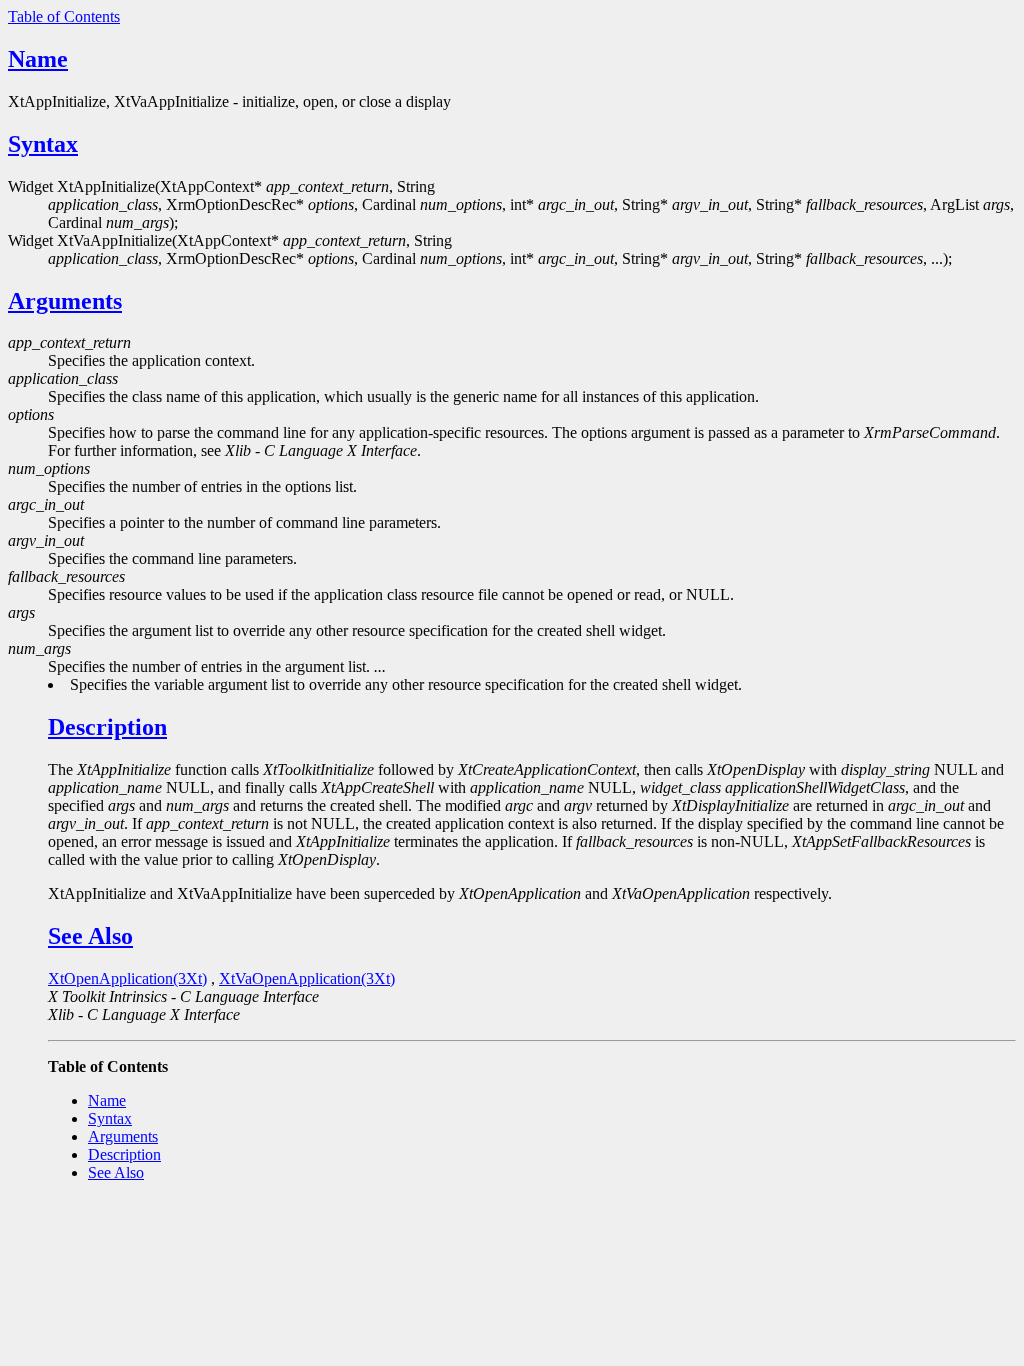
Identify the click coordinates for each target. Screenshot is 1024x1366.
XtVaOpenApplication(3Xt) (307, 978)
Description (107, 727)
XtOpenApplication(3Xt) (127, 978)
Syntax (43, 144)
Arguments (65, 301)
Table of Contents (64, 16)
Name (38, 59)
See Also (90, 936)
